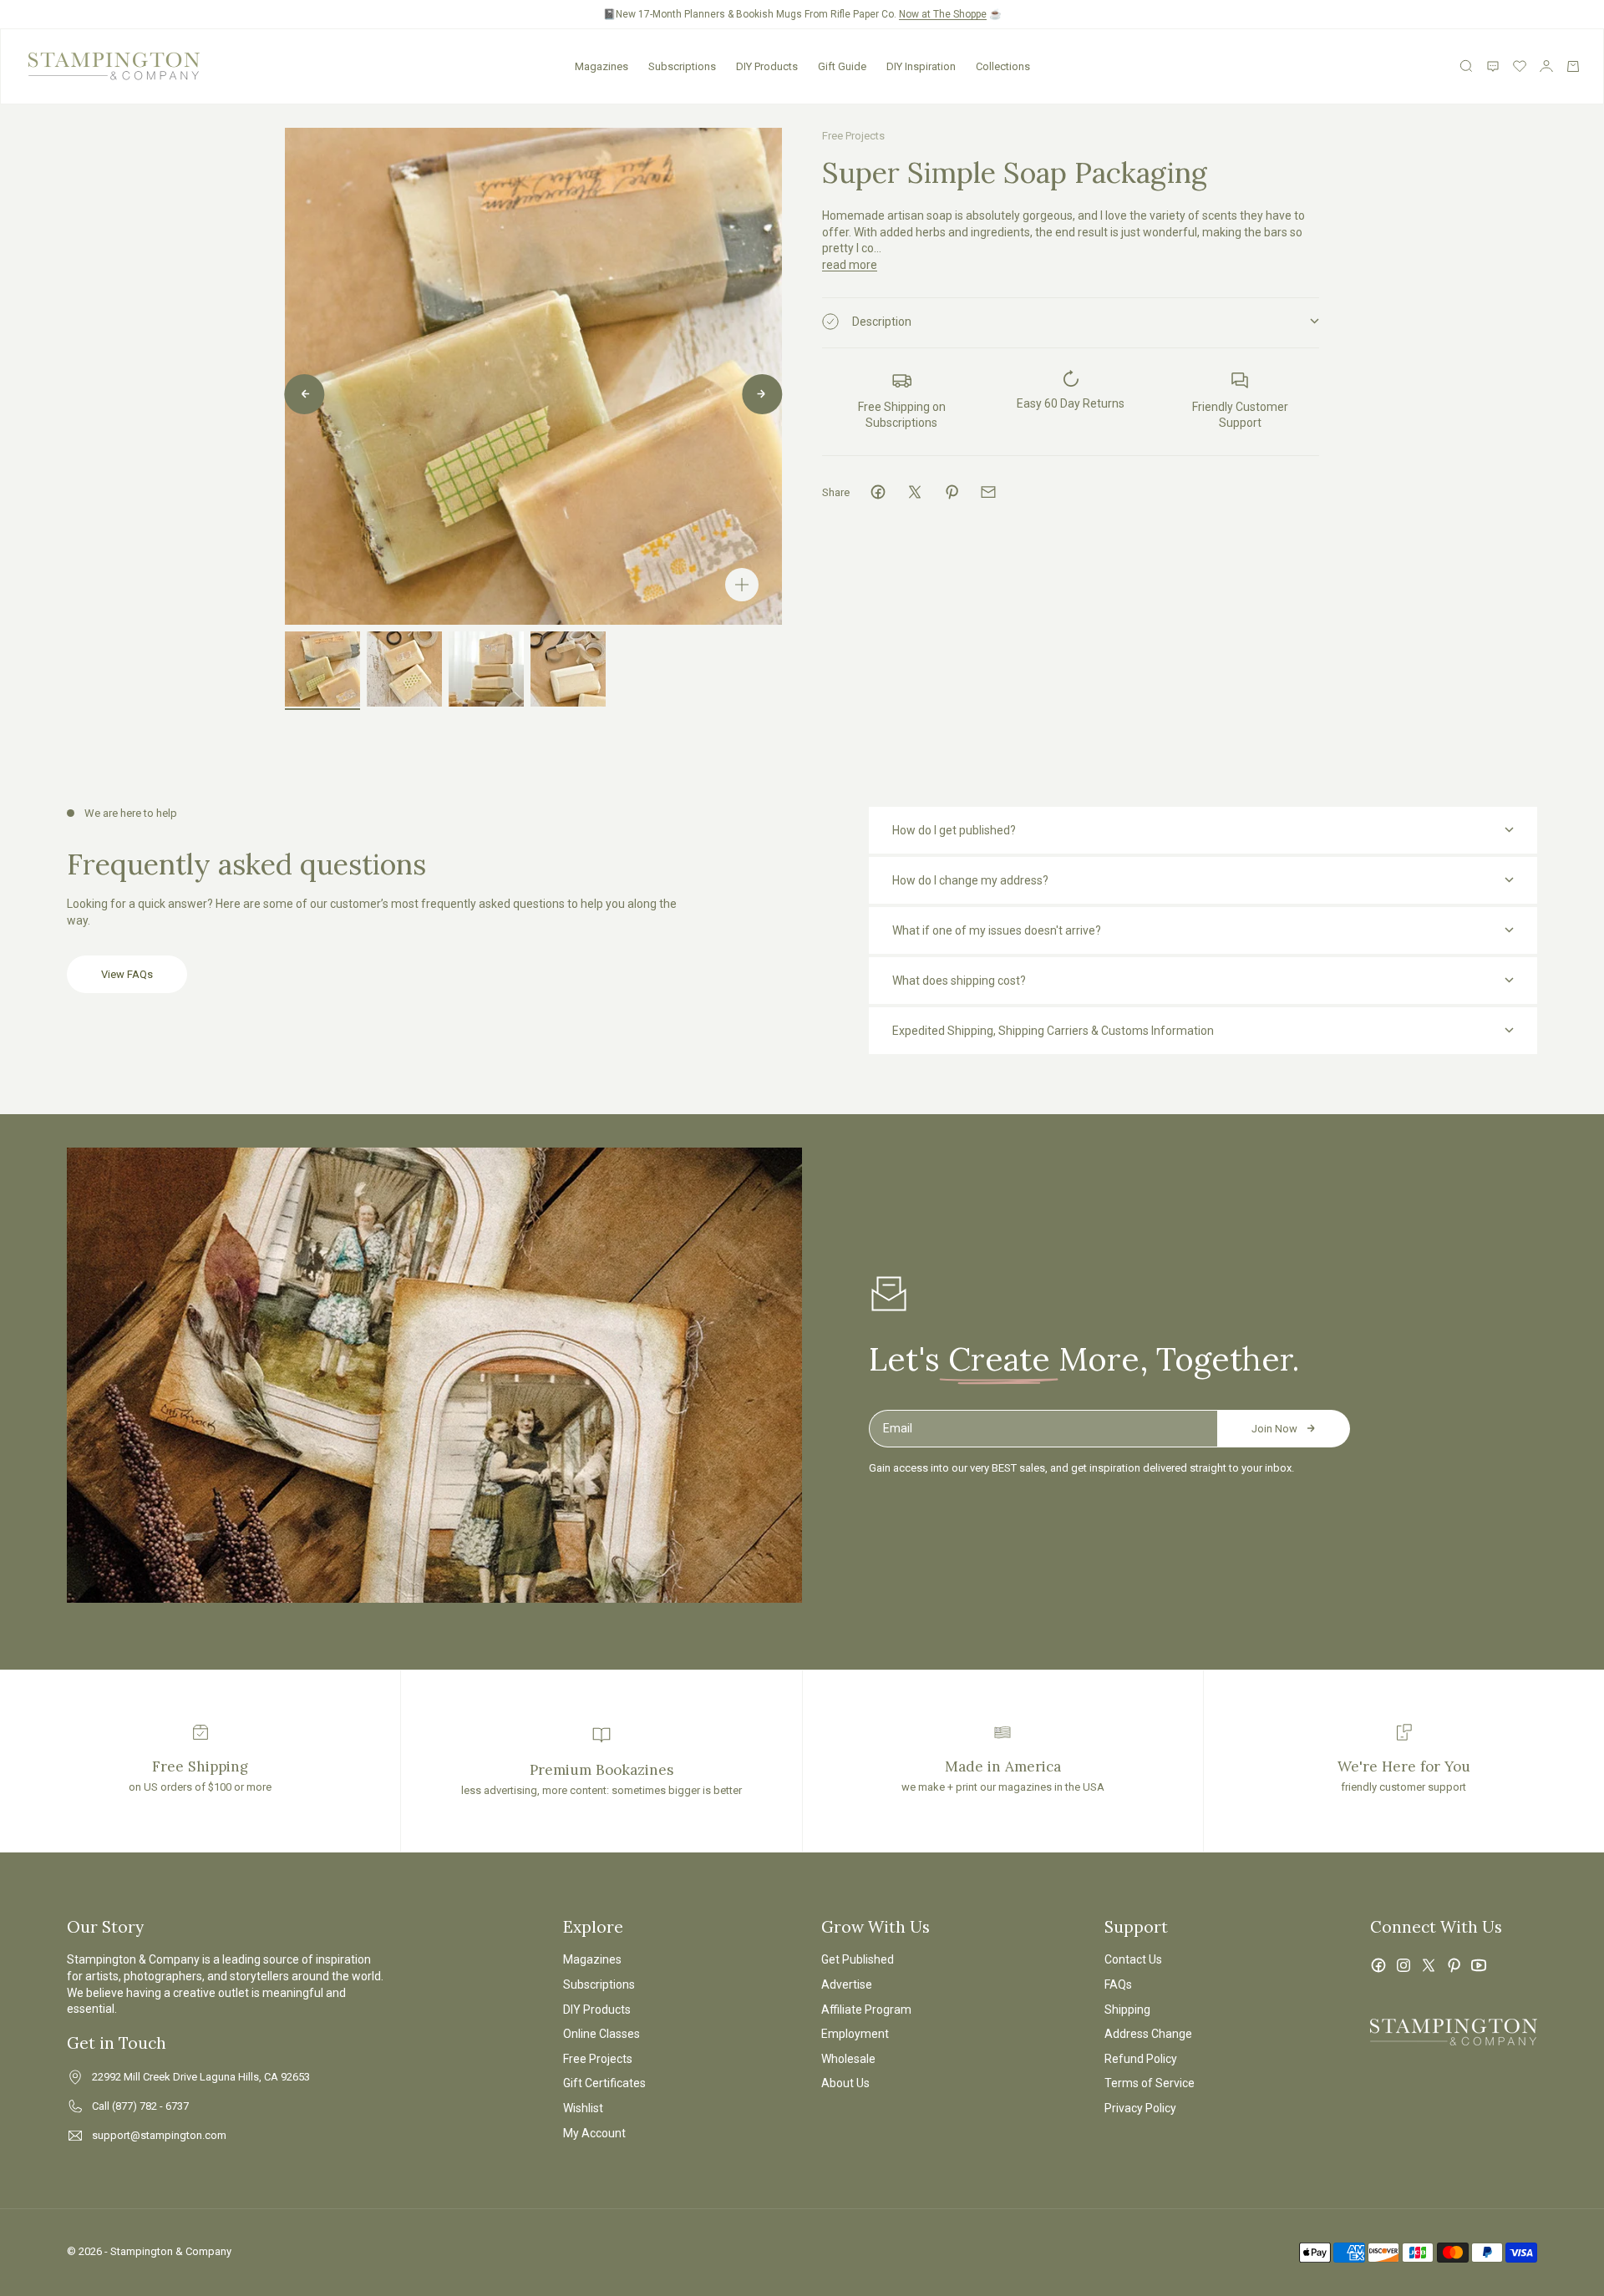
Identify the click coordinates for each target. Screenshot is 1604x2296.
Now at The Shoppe (943, 14)
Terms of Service (1150, 2083)
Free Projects (853, 136)
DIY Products (767, 66)
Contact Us (1133, 1959)
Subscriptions (682, 66)
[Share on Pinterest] (952, 492)
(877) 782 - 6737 (150, 2106)
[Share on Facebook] (878, 492)
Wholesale (848, 2059)
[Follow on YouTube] (1479, 1965)
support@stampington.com (159, 2135)
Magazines (601, 66)
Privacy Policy (1140, 2108)
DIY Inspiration (921, 66)
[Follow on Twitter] (1429, 1965)
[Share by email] (988, 492)
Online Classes (601, 2034)
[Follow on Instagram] (1403, 1965)
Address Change (1148, 2034)
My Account (594, 2133)
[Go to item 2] (404, 669)
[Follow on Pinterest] (1454, 1965)
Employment (855, 2034)
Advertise (847, 1984)
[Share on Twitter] (915, 492)
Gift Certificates (604, 2083)
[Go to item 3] (486, 669)
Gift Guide (842, 66)
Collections (1003, 66)
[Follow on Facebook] (1378, 1965)
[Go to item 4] (568, 669)
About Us (845, 2083)
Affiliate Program (866, 2010)
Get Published (858, 1959)
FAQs (1118, 1984)
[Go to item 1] (322, 669)
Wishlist (583, 2108)
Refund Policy (1141, 2059)
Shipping (1127, 2010)
